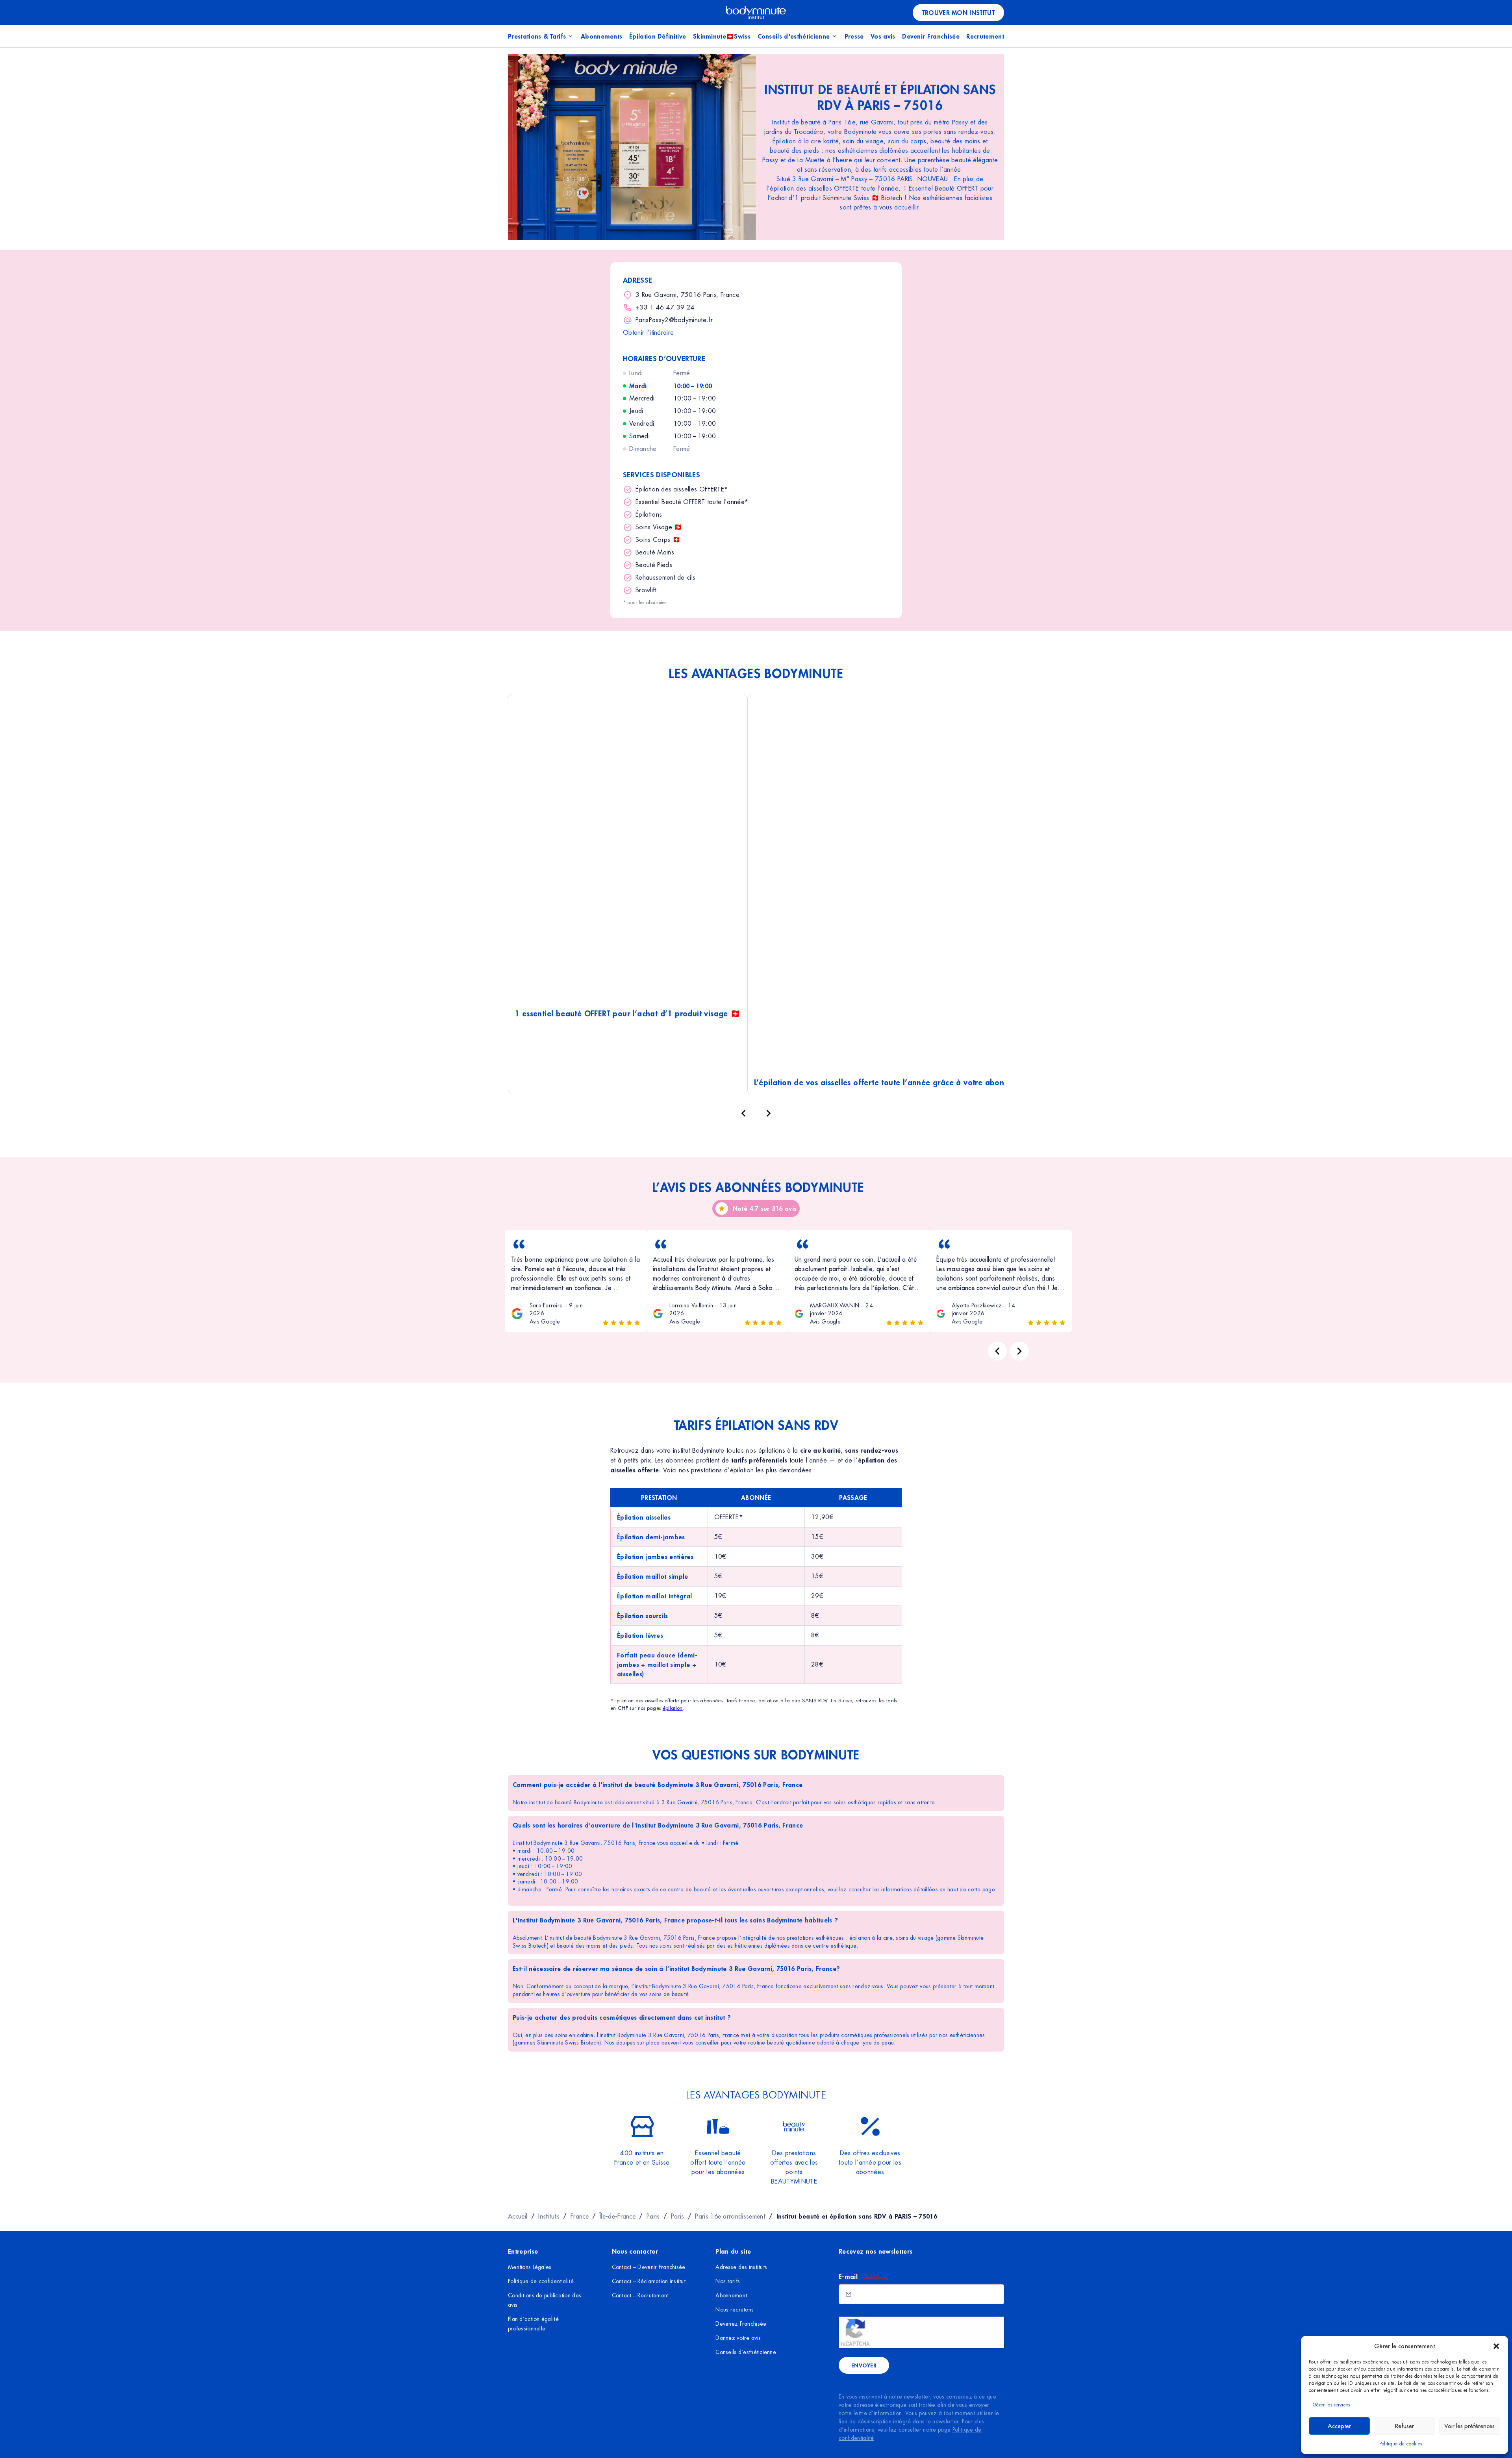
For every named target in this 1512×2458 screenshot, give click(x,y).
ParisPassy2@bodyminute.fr (674, 320)
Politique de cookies (1401, 2444)
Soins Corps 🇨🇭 (658, 540)
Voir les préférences (1469, 2426)
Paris (653, 2216)
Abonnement (731, 2295)
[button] (1496, 2346)
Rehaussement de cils (665, 577)
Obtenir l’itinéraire (648, 333)
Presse (854, 36)
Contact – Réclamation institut (649, 2281)
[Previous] (997, 1351)
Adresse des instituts (741, 2267)
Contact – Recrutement (640, 2295)
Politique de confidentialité (541, 2281)
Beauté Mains (655, 552)
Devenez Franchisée (741, 2324)
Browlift (646, 590)
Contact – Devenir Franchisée (649, 2267)
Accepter (1339, 2426)
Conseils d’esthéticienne (746, 2352)
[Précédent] (743, 1113)
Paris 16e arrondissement (730, 2216)
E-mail (863, 2276)
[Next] (1019, 1351)
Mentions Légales (530, 2267)
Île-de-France (618, 2216)
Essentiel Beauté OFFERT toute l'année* (692, 502)
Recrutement (985, 36)
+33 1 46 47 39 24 (665, 307)
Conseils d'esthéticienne (794, 36)
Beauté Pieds (654, 565)
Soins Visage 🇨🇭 (659, 527)
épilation (673, 1708)
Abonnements (602, 36)
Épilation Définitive (658, 36)
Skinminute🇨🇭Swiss (722, 36)
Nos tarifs (728, 2281)
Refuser (1405, 2426)
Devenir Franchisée (931, 36)
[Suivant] (769, 1113)
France (580, 2216)
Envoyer (864, 2365)
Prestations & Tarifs (537, 36)
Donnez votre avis (738, 2338)
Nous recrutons (735, 2310)
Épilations (649, 514)
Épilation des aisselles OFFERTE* (682, 489)
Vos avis (883, 36)
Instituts (549, 2216)
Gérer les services (1331, 2405)
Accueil (518, 2216)
